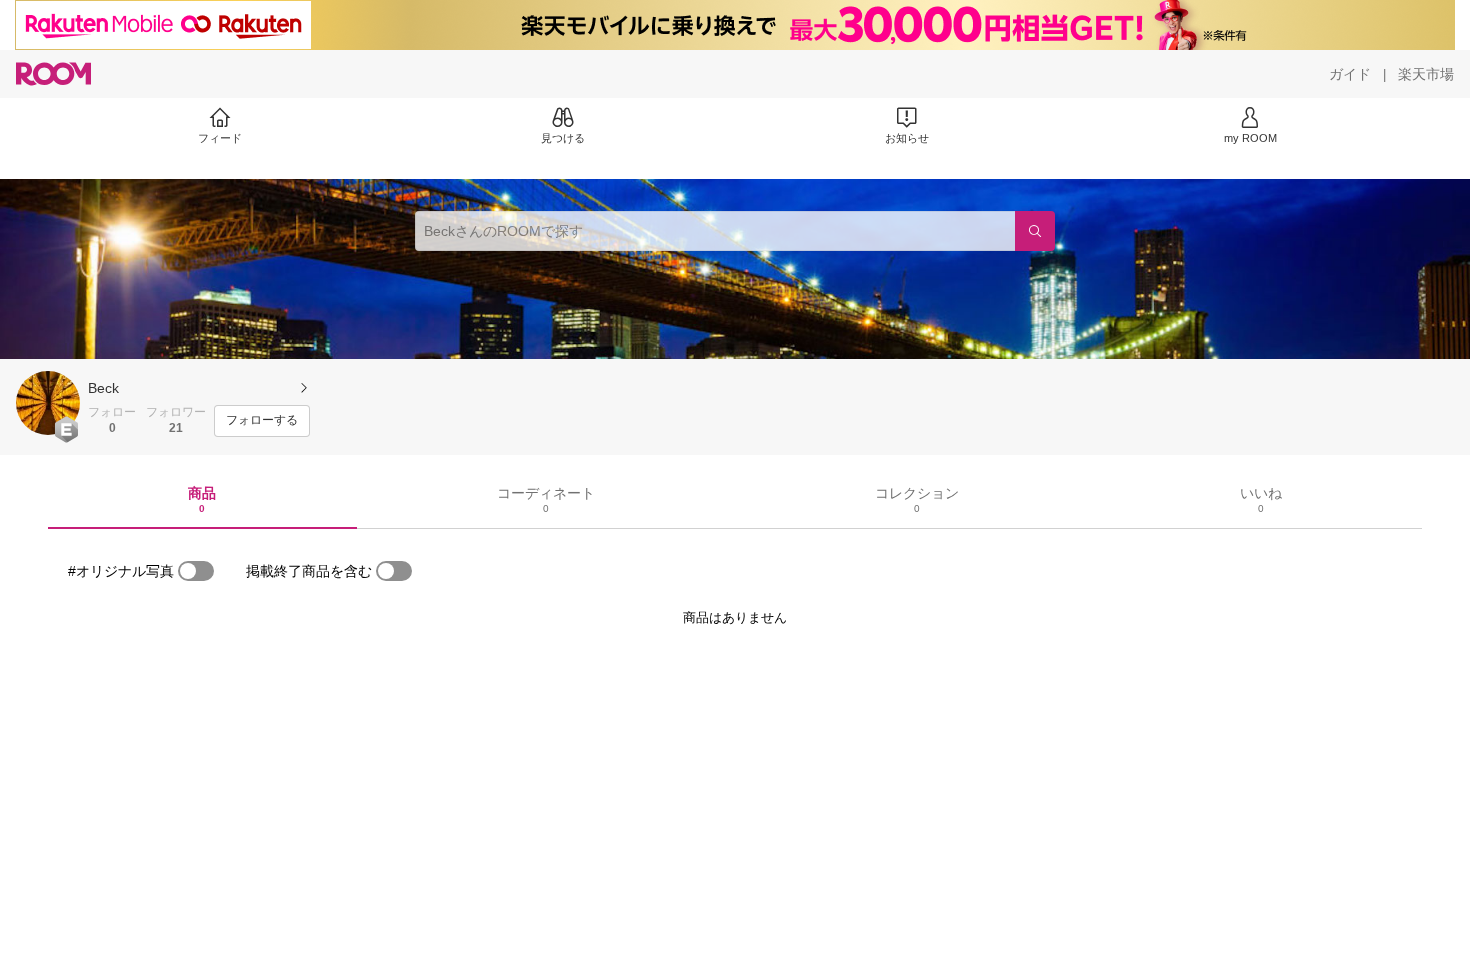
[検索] (1035, 231)
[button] (48, 403)
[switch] (196, 571)
